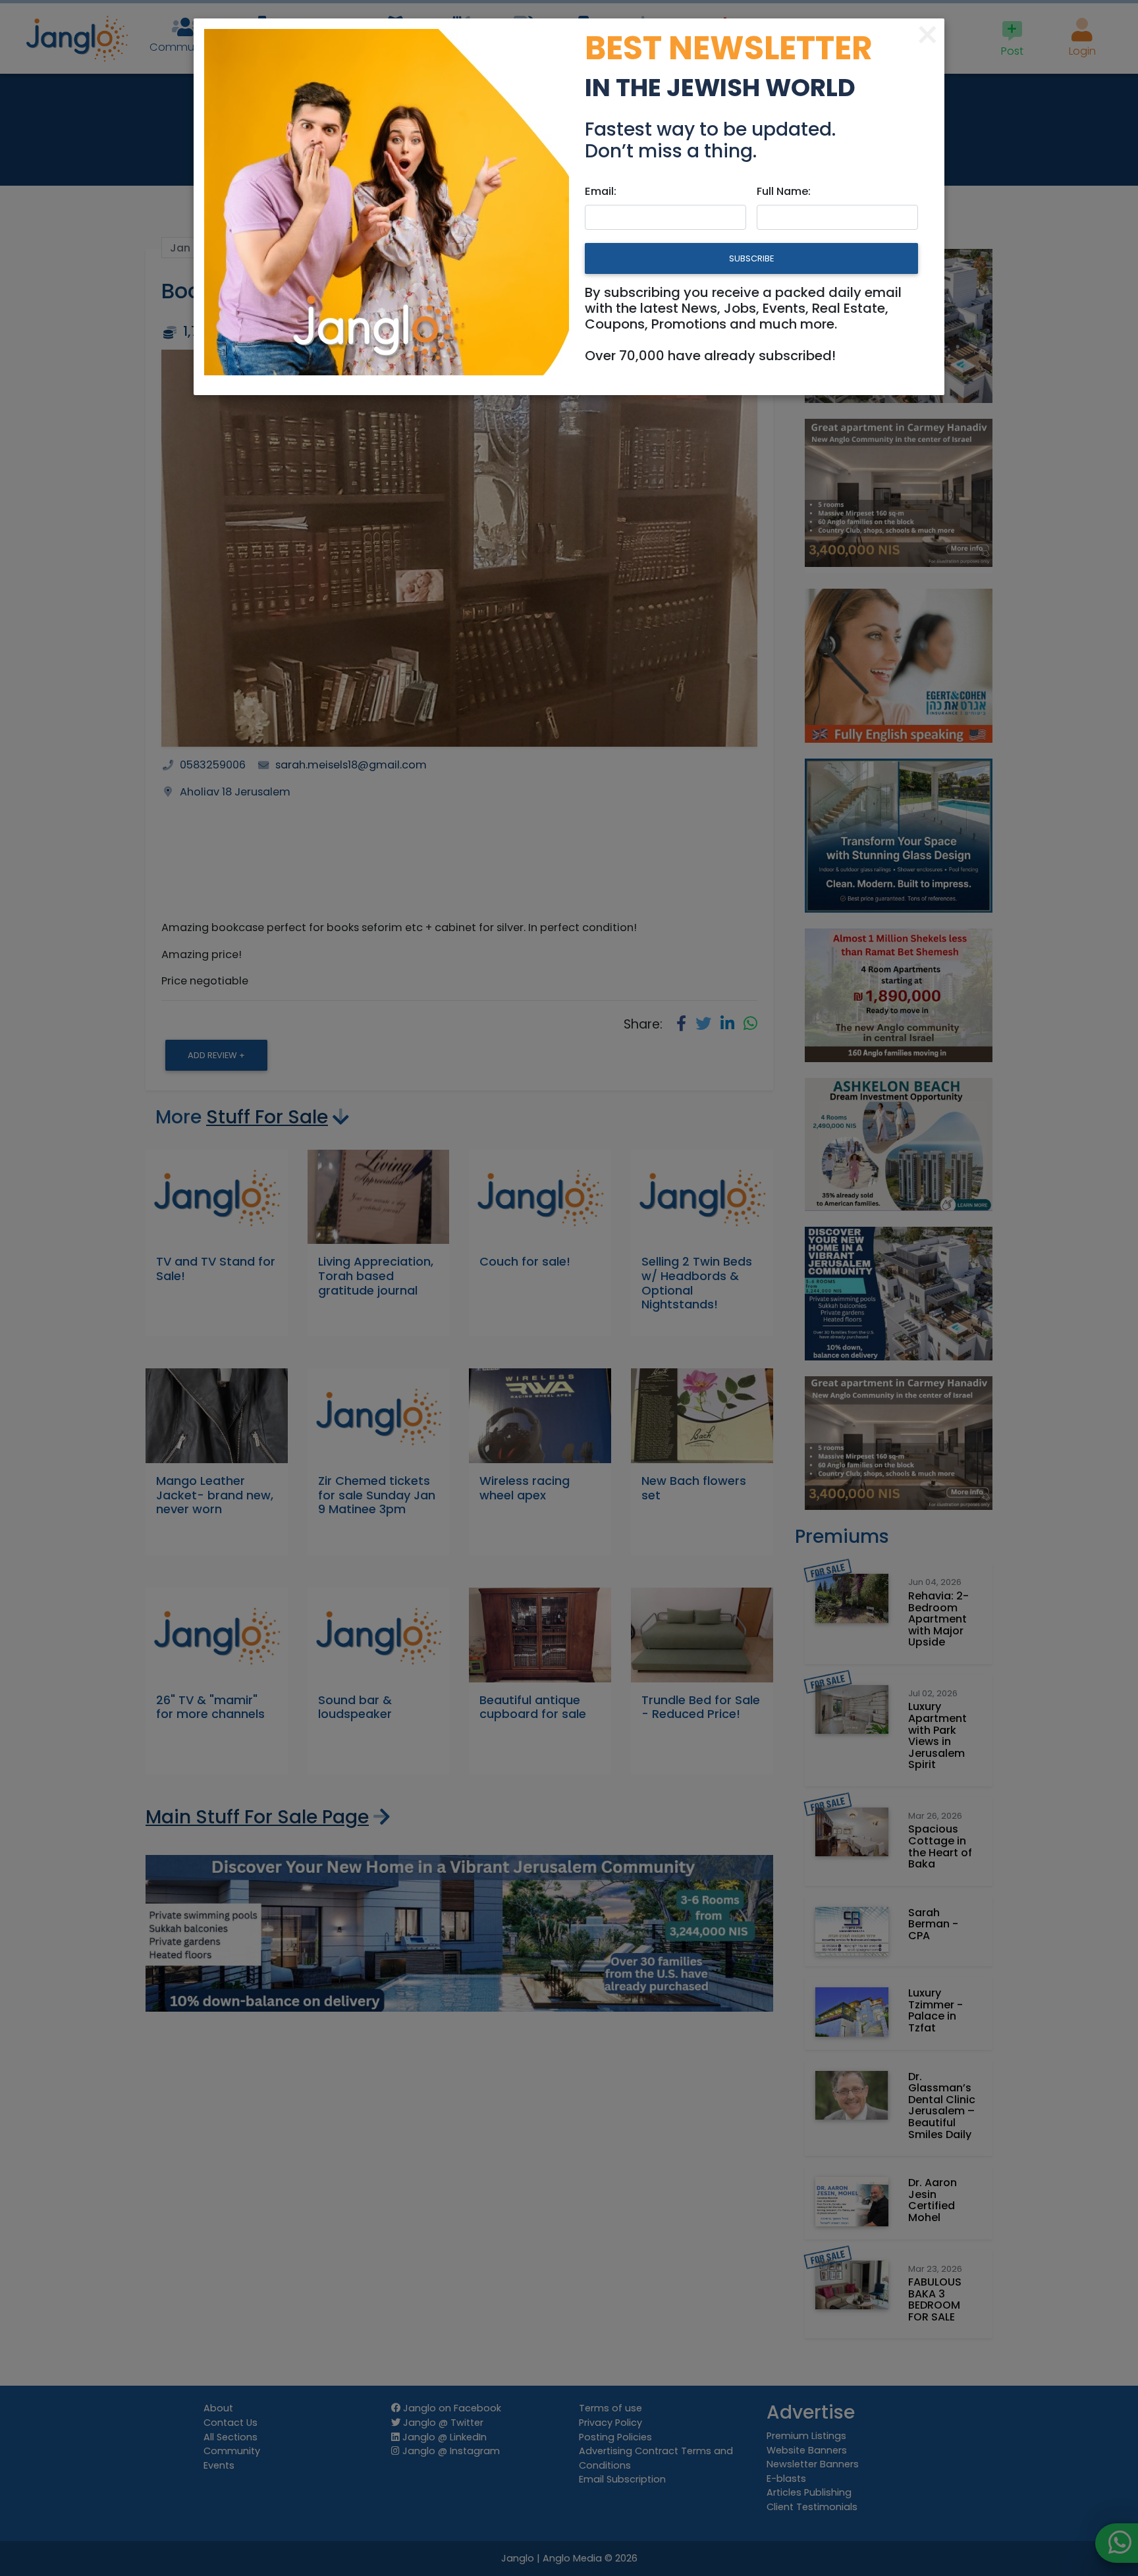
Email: (601, 191)
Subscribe (751, 258)
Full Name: (784, 191)
